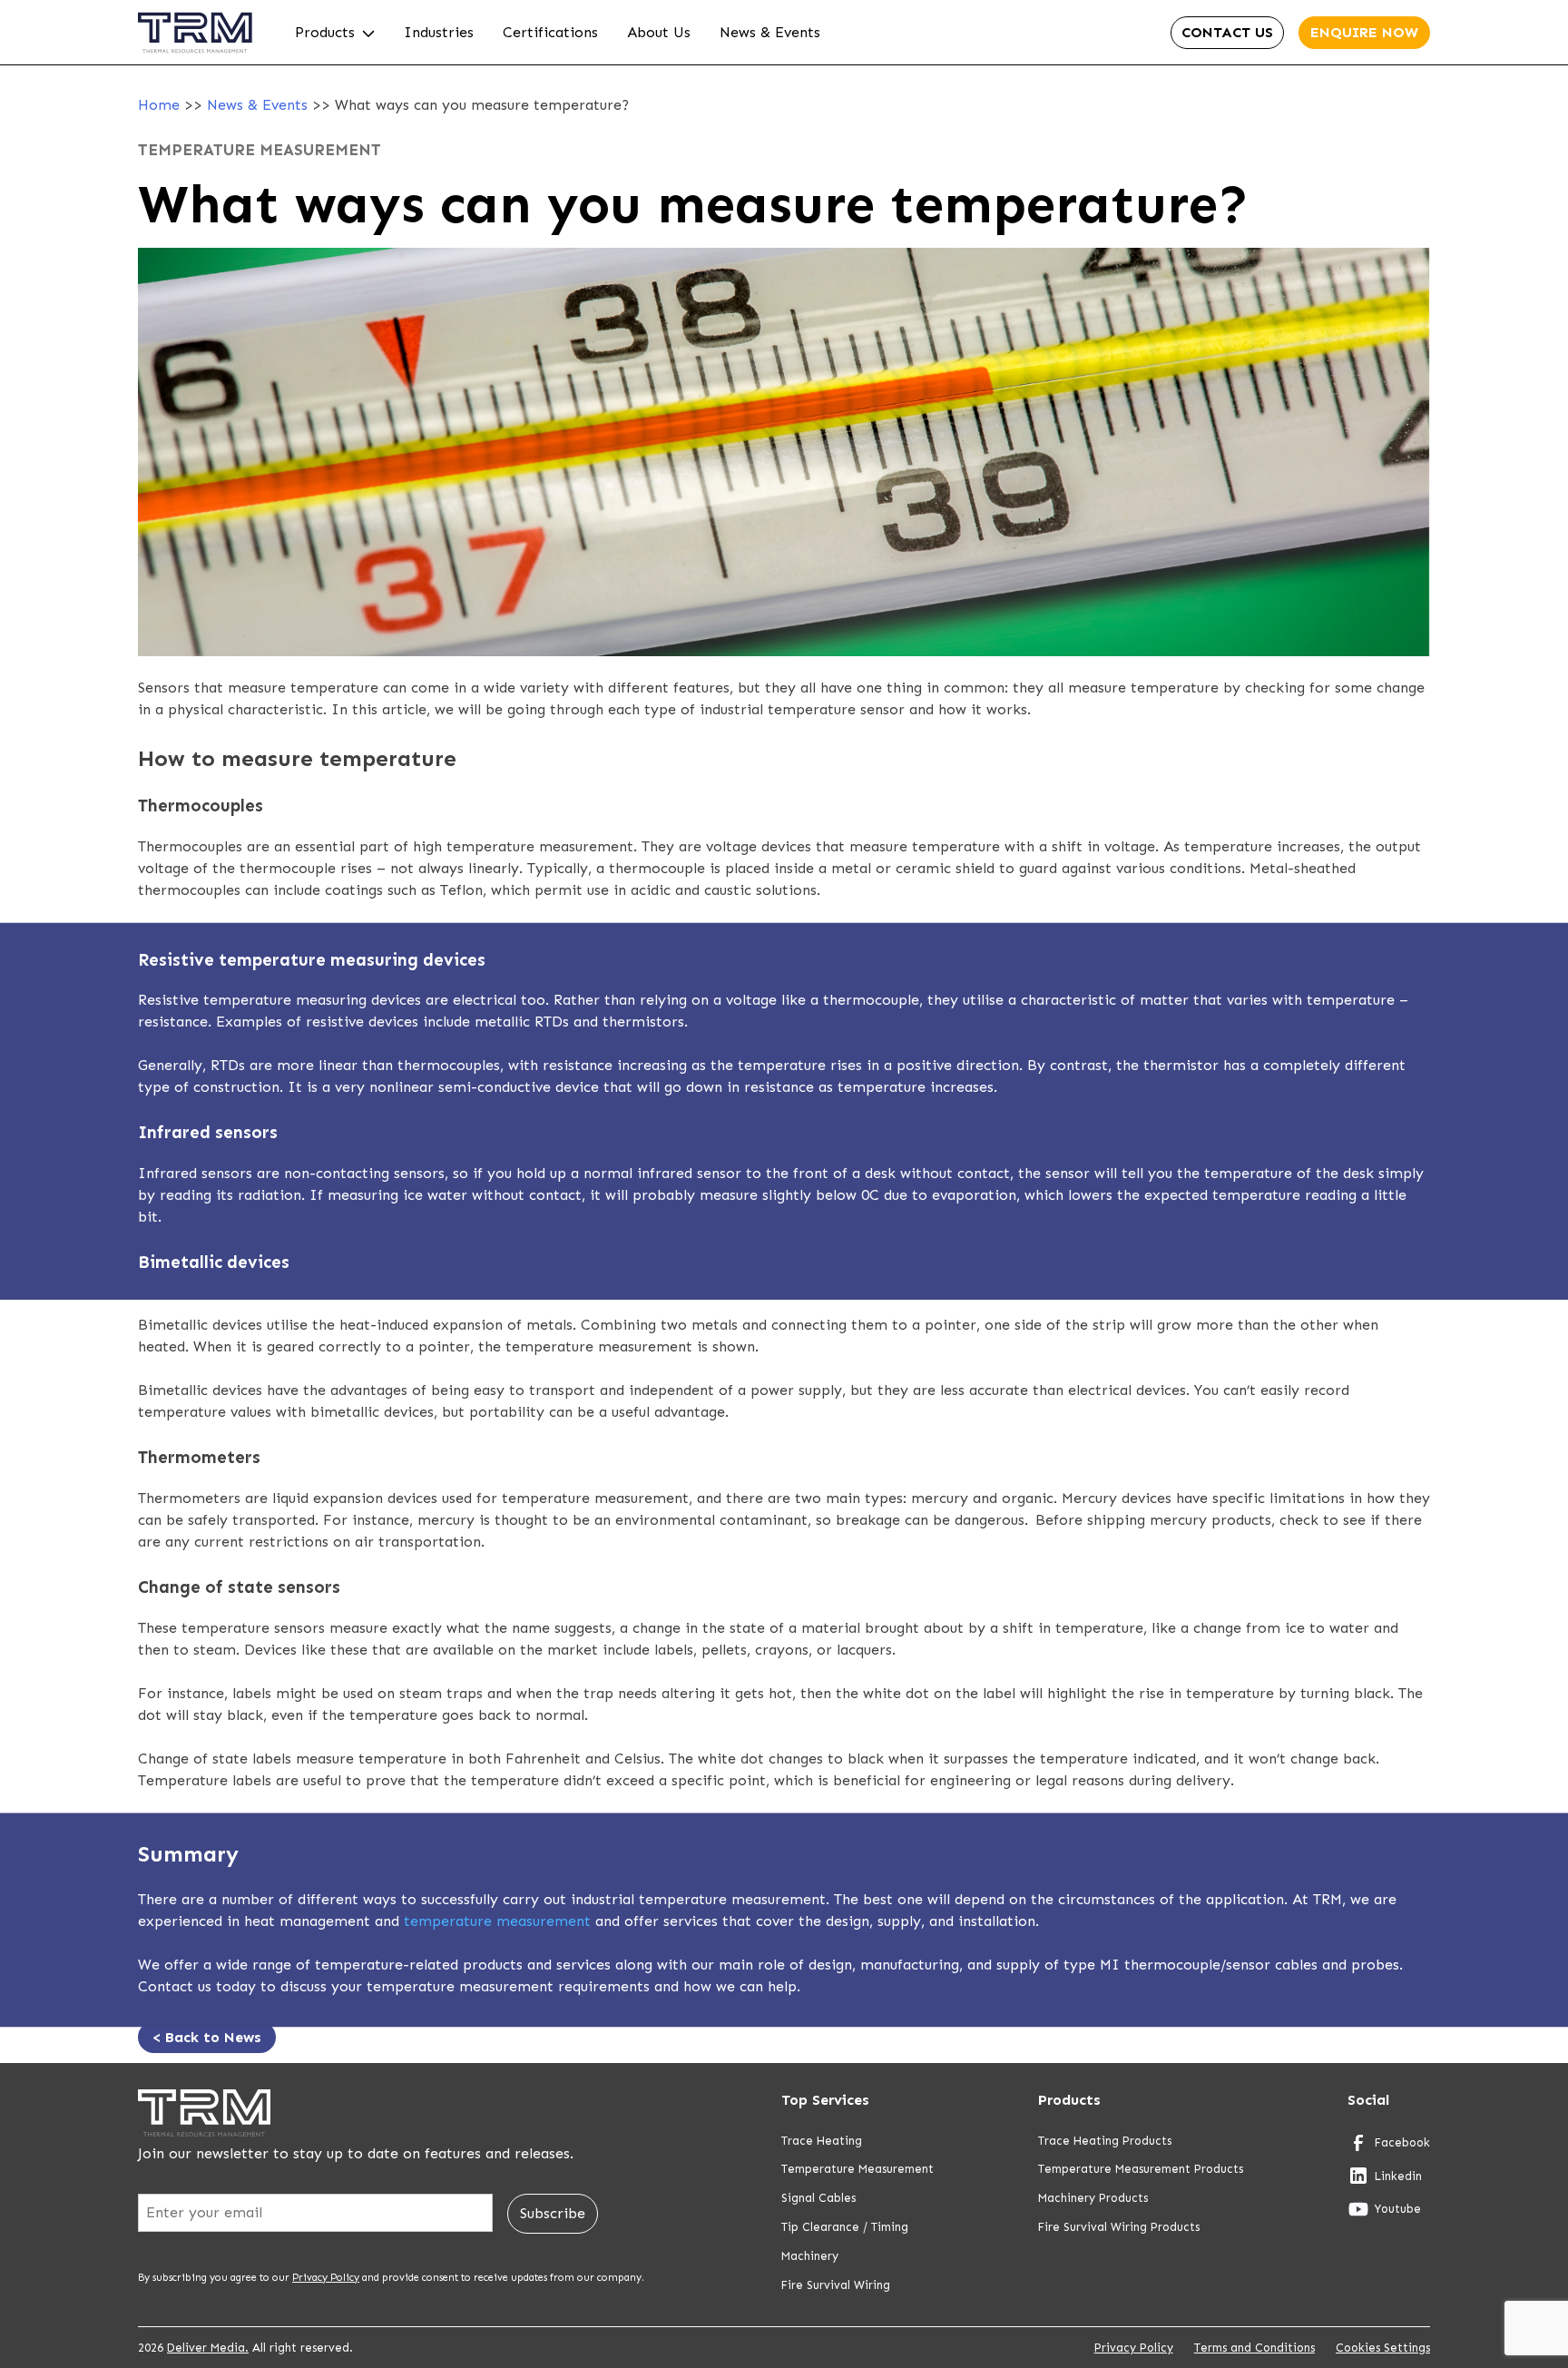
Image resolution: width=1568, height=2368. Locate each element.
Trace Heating (822, 2141)
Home (159, 105)
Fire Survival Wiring (836, 2285)
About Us (659, 32)
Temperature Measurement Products (1141, 2169)
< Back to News (207, 2037)
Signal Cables (818, 2198)
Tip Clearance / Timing (845, 2227)
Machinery (810, 2256)
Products (325, 32)
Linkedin (1398, 2176)
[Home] (195, 60)
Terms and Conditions (1254, 2348)
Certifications (550, 32)
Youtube (1398, 2209)
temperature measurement (497, 1921)
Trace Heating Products (1105, 2141)
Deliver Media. (208, 2348)
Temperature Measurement (857, 2169)
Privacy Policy (326, 2277)
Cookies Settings (1383, 2348)
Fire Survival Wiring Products (1119, 2227)
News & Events (770, 32)
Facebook (1402, 2142)
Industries (439, 32)
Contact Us (1227, 32)
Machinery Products (1093, 2198)
